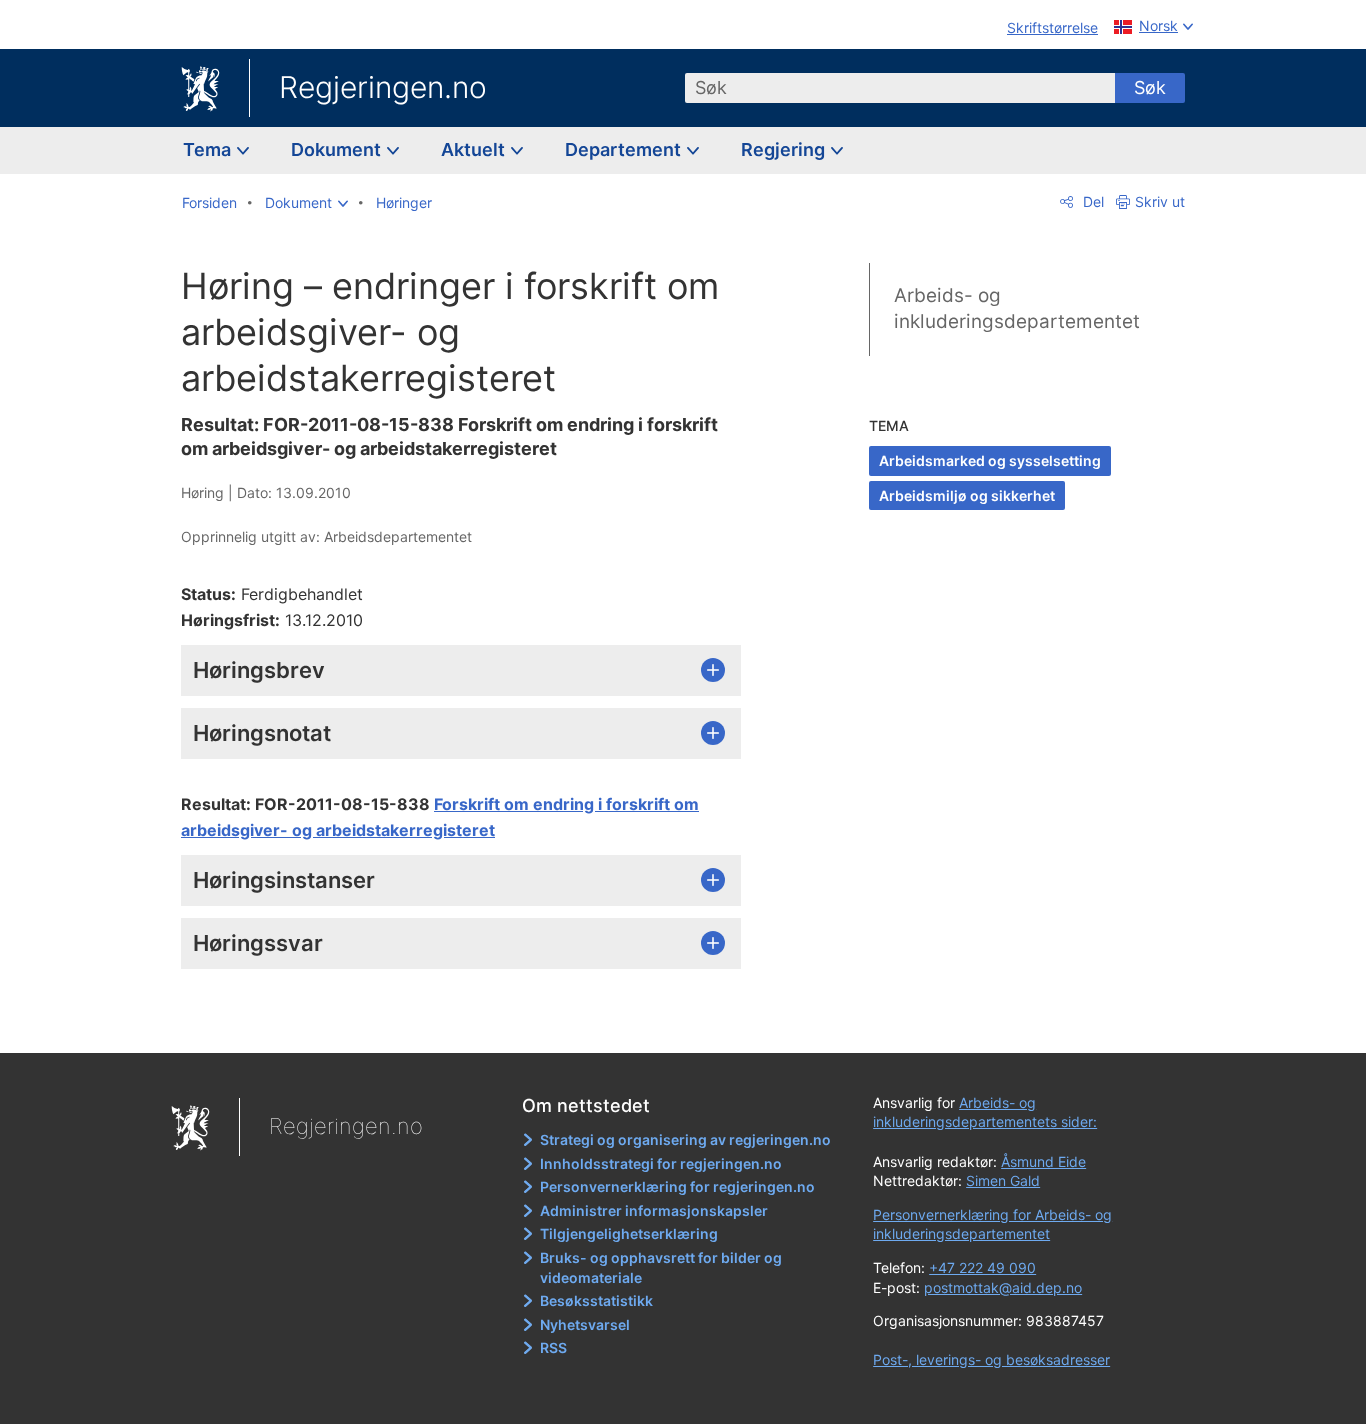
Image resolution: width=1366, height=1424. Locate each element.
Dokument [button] (338, 149)
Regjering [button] (785, 149)
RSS (553, 1347)
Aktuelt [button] (475, 149)
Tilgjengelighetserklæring (629, 1233)
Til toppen (471, 1023)
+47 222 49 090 (982, 1267)
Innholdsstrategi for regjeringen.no (661, 1163)
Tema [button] (209, 149)
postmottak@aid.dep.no (1003, 1287)
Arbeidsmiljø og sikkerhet (967, 495)
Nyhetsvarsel (585, 1324)
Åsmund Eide (1043, 1161)
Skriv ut (1160, 201)
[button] (306, 203)
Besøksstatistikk (596, 1300)
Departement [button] (625, 149)
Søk (1150, 87)
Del (1091, 201)
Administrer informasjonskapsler (654, 1210)
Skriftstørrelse (1052, 27)
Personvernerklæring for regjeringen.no (677, 1186)
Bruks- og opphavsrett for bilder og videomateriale (661, 1267)
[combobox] (900, 88)
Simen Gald (1003, 1180)
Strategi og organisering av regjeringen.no (685, 1139)
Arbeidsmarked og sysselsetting (990, 460)
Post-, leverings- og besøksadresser (991, 1359)
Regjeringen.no (383, 87)
